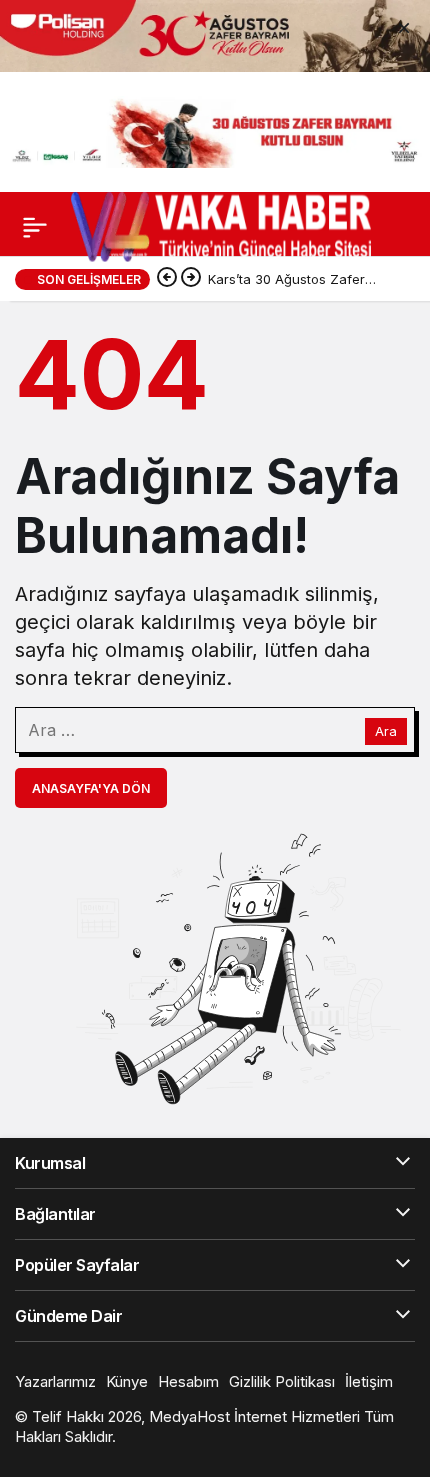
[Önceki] (167, 279)
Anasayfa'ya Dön (91, 788)
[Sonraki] (191, 279)
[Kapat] (404, 26)
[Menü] (35, 227)
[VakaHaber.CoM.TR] (221, 225)
